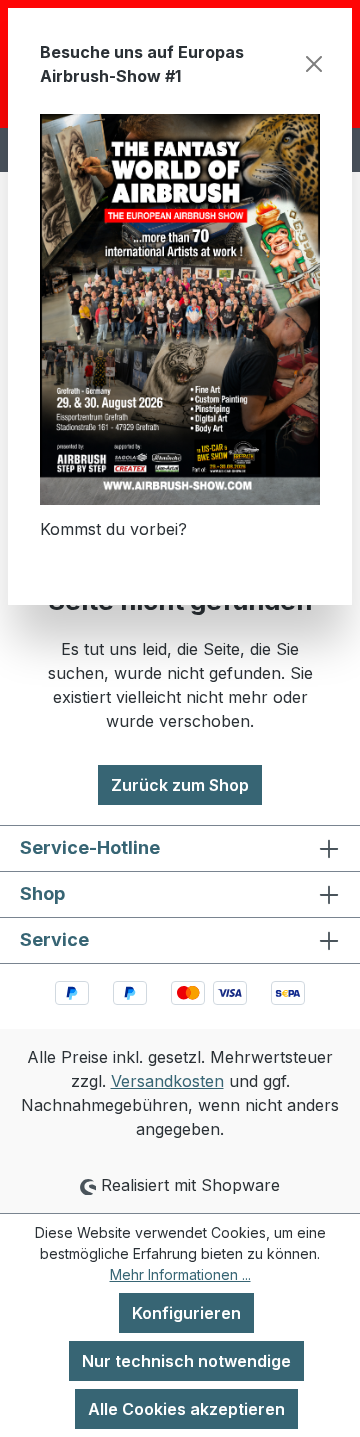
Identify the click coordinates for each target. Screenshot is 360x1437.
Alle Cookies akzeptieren (186, 1409)
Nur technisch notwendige (186, 1361)
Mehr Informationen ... (180, 1274)
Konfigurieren (186, 1313)
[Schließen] (314, 64)
